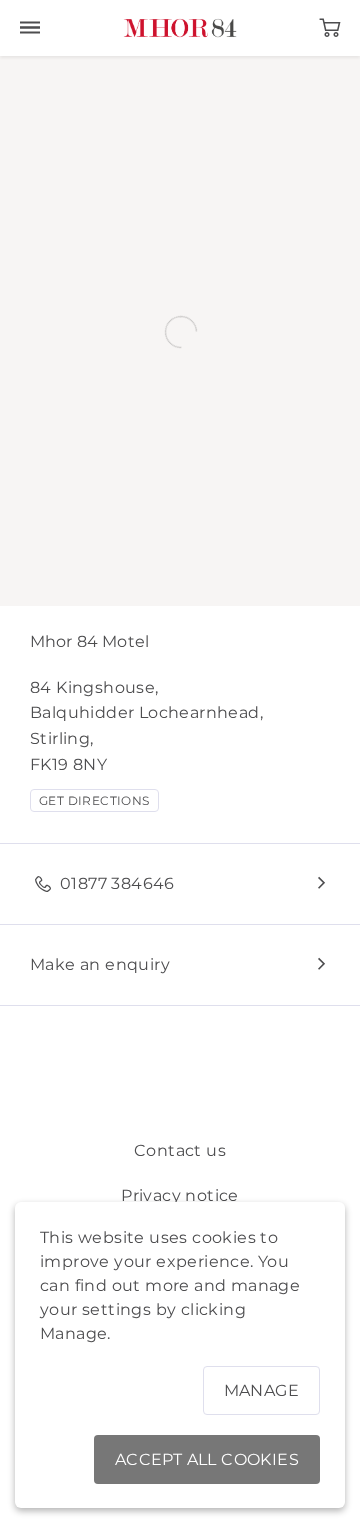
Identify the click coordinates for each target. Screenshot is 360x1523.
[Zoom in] (24, 80)
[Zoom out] (24, 109)
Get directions (94, 800)
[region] (180, 331)
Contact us (180, 1150)
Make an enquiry (100, 964)
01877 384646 (117, 883)
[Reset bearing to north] (24, 138)
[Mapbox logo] (33, 595)
